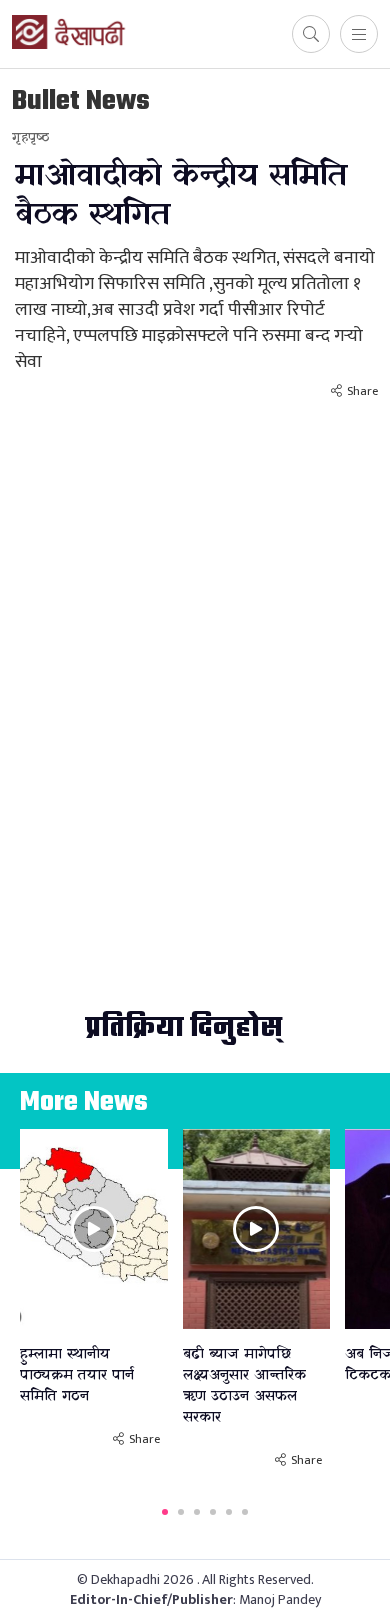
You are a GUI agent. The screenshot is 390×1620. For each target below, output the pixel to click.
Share (362, 391)
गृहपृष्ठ (30, 137)
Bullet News (81, 101)
